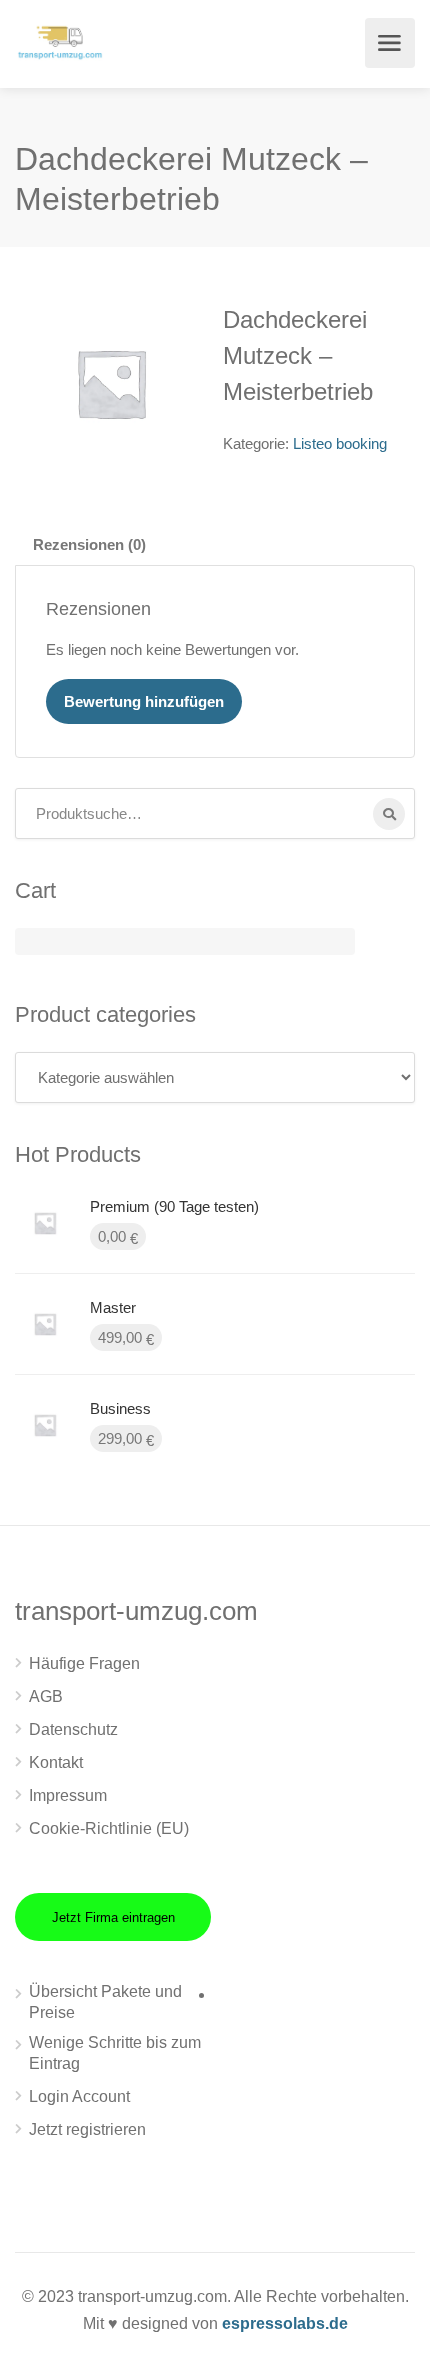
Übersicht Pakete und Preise (105, 2002)
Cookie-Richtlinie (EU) (109, 1828)
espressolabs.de (285, 2323)
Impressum (68, 1795)
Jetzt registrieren (87, 2129)
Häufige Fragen (84, 1663)
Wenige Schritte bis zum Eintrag (115, 2053)
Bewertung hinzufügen (144, 701)
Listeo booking (340, 443)
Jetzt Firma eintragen (113, 1917)
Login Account (79, 2096)
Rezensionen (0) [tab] (89, 544)
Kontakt (56, 1762)
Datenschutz (73, 1729)
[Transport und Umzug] (60, 40)
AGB (46, 1696)
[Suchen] (389, 814)
